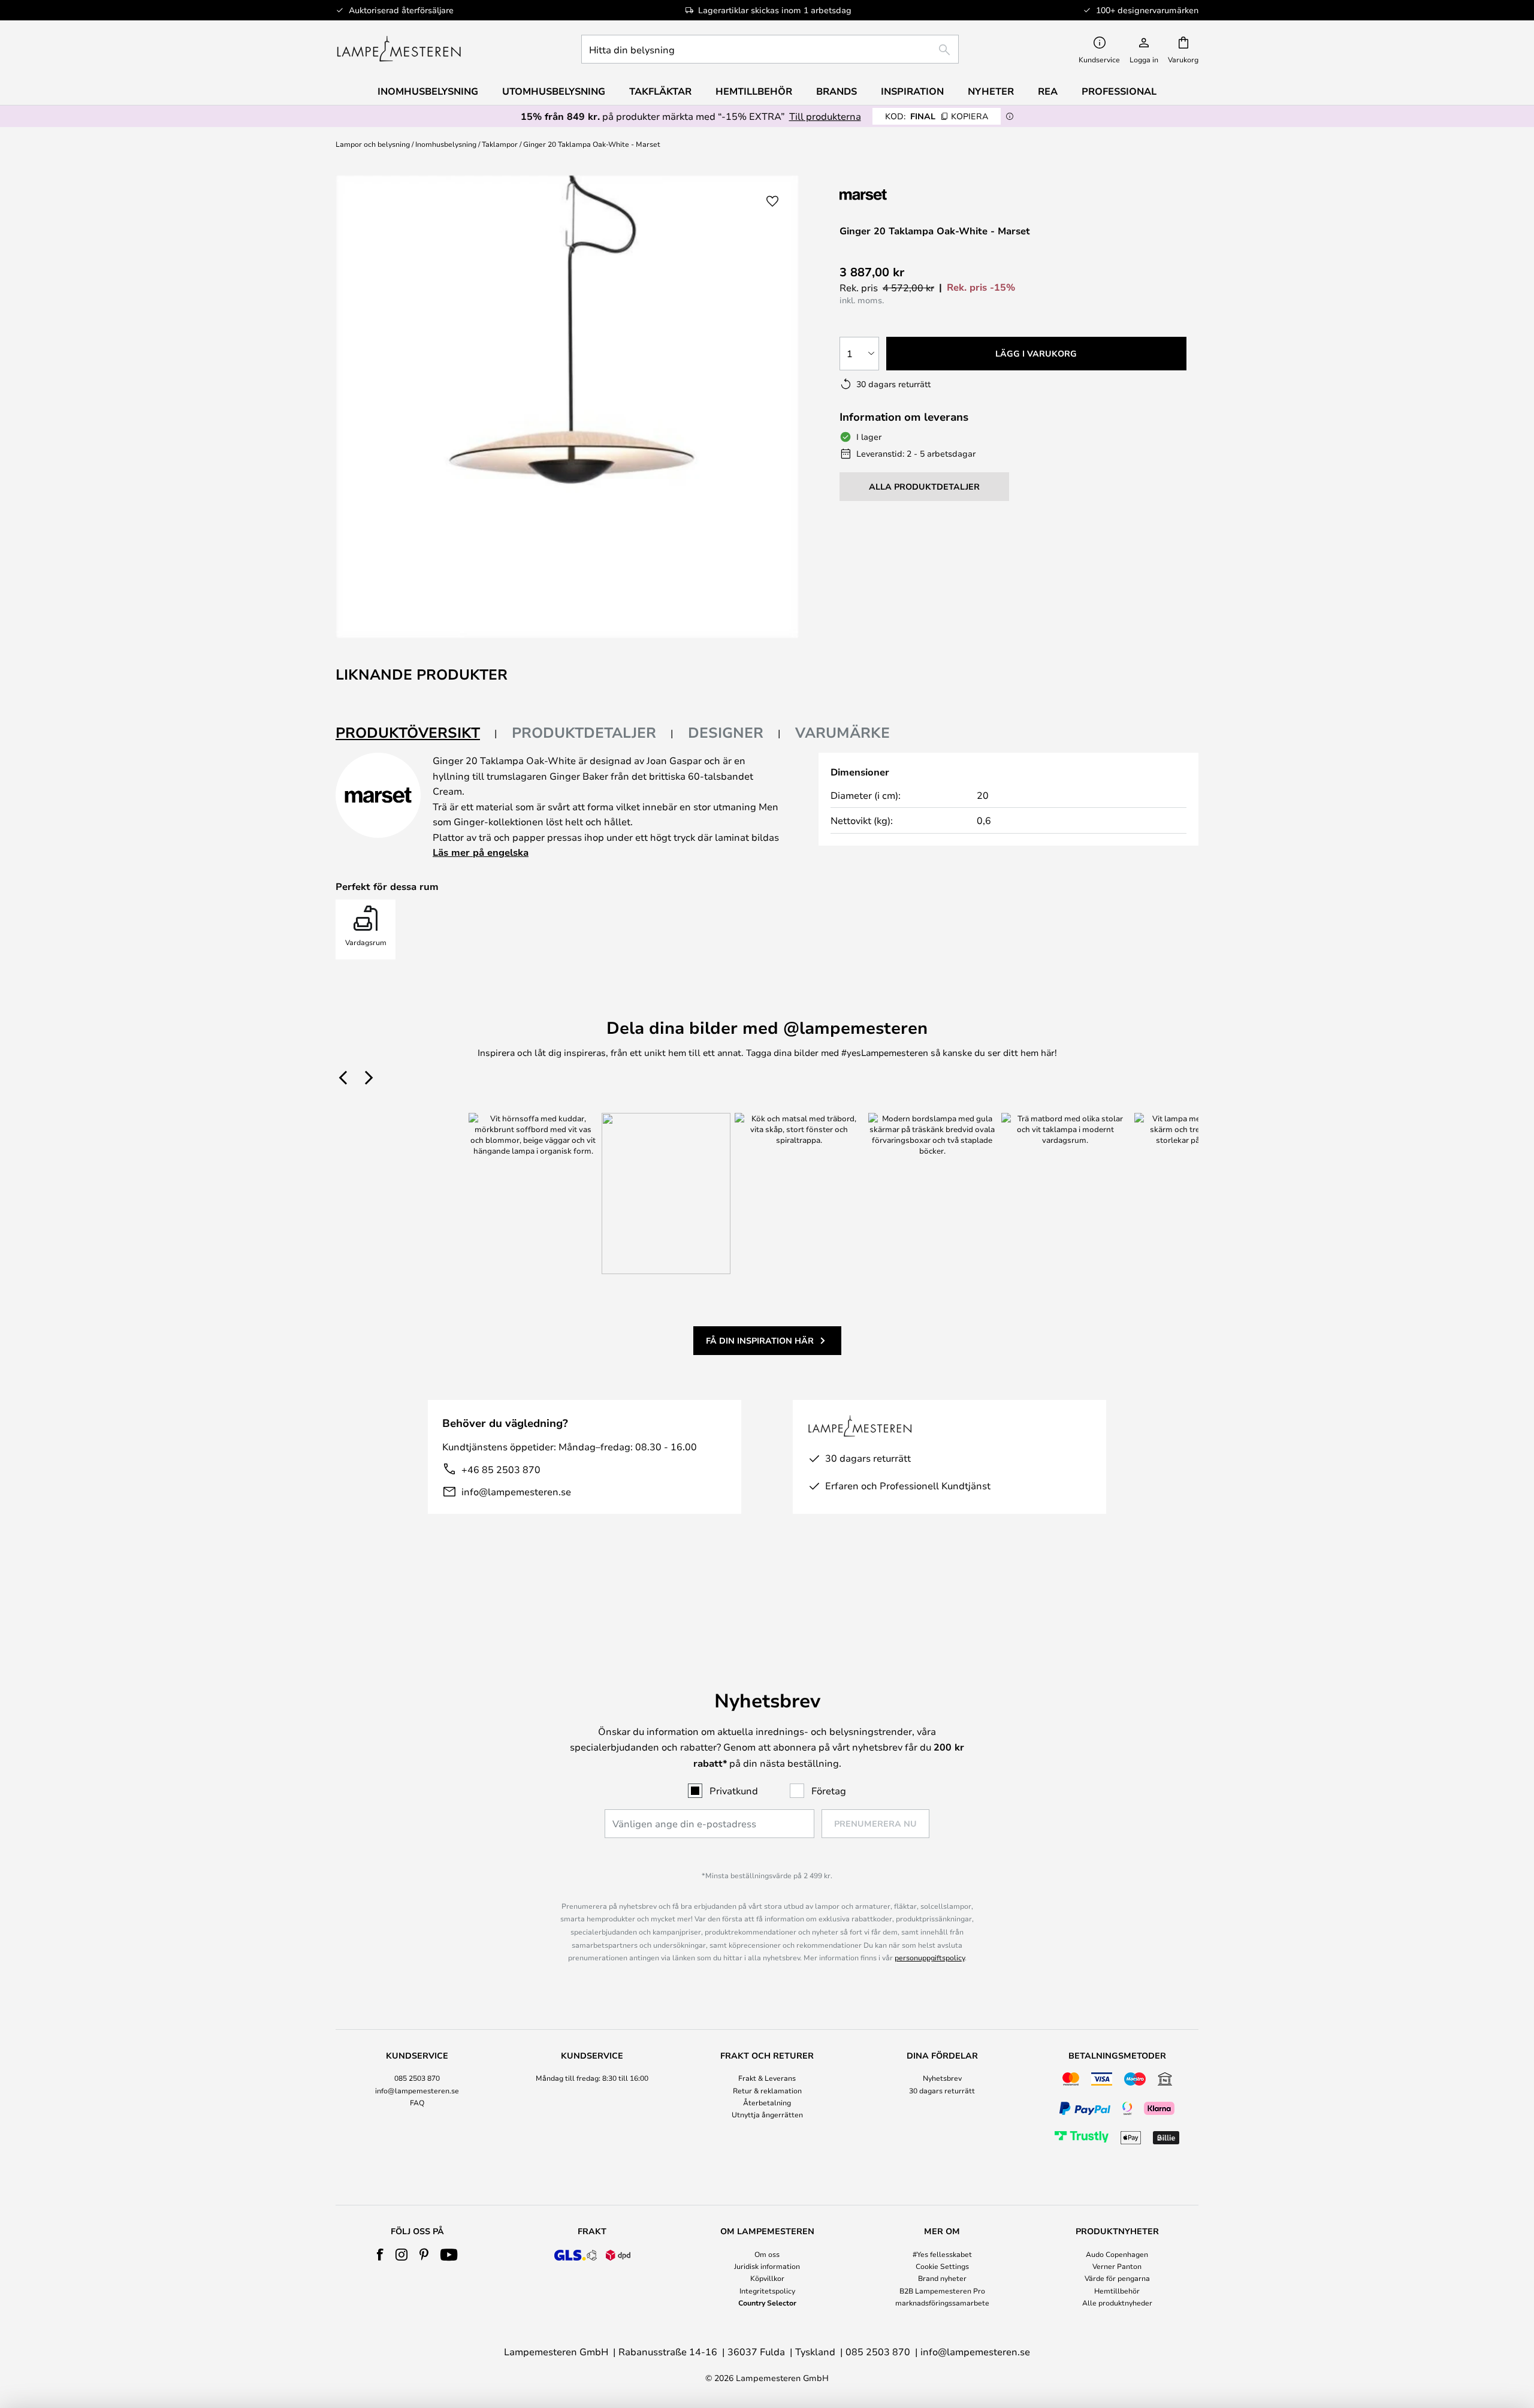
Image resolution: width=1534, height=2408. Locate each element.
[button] (772, 201)
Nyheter (991, 91)
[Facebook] (380, 2255)
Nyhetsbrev (942, 2078)
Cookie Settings (942, 2266)
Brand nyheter (942, 2278)
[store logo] (399, 49)
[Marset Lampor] (903, 194)
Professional (1119, 91)
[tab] (416, 733)
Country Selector (767, 2303)
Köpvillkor (767, 2278)
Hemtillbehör (1117, 2291)
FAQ (417, 2102)
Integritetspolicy (767, 2291)
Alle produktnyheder (1117, 2303)
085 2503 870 (417, 2078)
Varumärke (843, 732)
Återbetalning (767, 2102)
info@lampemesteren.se (516, 1491)
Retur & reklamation (767, 2090)
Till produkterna (825, 116)
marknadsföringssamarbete (942, 2303)
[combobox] (770, 49)
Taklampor (500, 144)
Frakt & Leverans (767, 2078)
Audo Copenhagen (1117, 2254)
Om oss (767, 2254)
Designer (726, 732)
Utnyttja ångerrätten (767, 2114)
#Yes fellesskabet (942, 2254)
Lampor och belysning (373, 144)
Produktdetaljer (584, 732)
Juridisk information (767, 2266)
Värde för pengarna (1117, 2278)
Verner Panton (1117, 2266)
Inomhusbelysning (446, 144)
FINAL (937, 116)
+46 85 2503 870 (501, 1469)
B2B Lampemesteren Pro (942, 2291)
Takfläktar (660, 91)
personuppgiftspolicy (930, 1957)
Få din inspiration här (760, 1340)
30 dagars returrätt (942, 2090)
